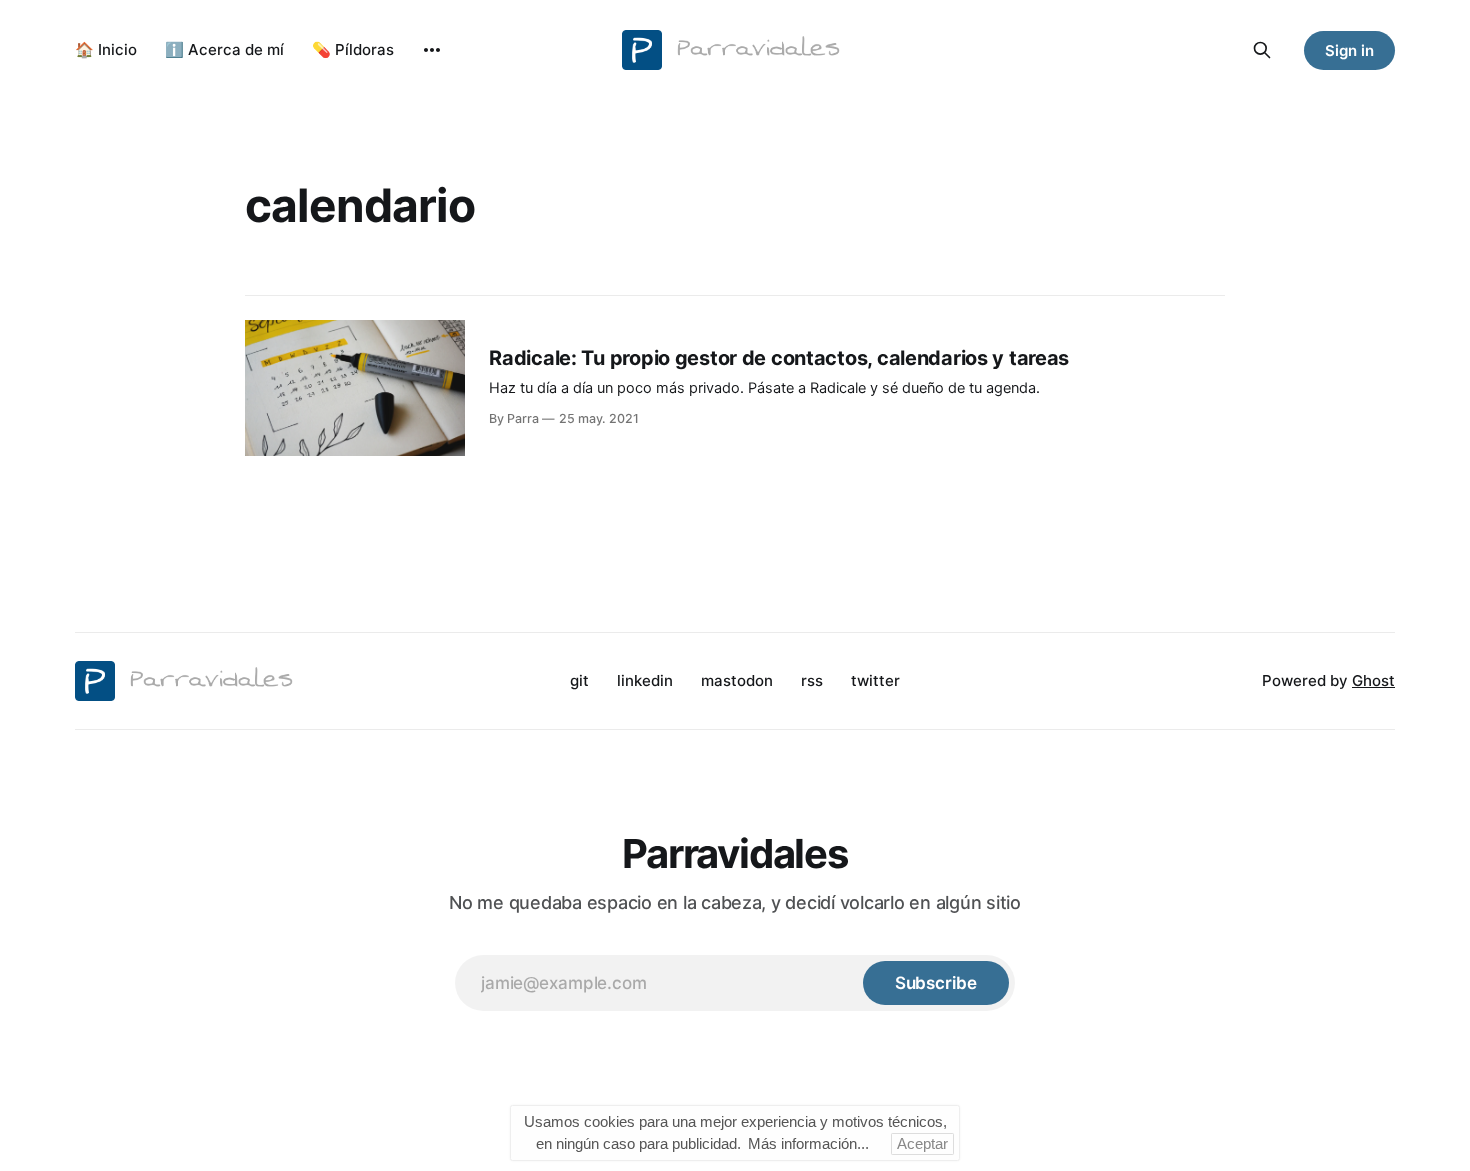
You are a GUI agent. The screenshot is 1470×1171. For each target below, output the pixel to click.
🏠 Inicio (106, 49)
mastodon (737, 680)
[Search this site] (1262, 50)
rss (812, 680)
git (579, 680)
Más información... (808, 1143)
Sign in (1349, 50)
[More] (432, 50)
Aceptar (922, 1143)
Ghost (1373, 680)
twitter (875, 680)
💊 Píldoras (353, 49)
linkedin (645, 680)
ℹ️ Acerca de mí (224, 49)
